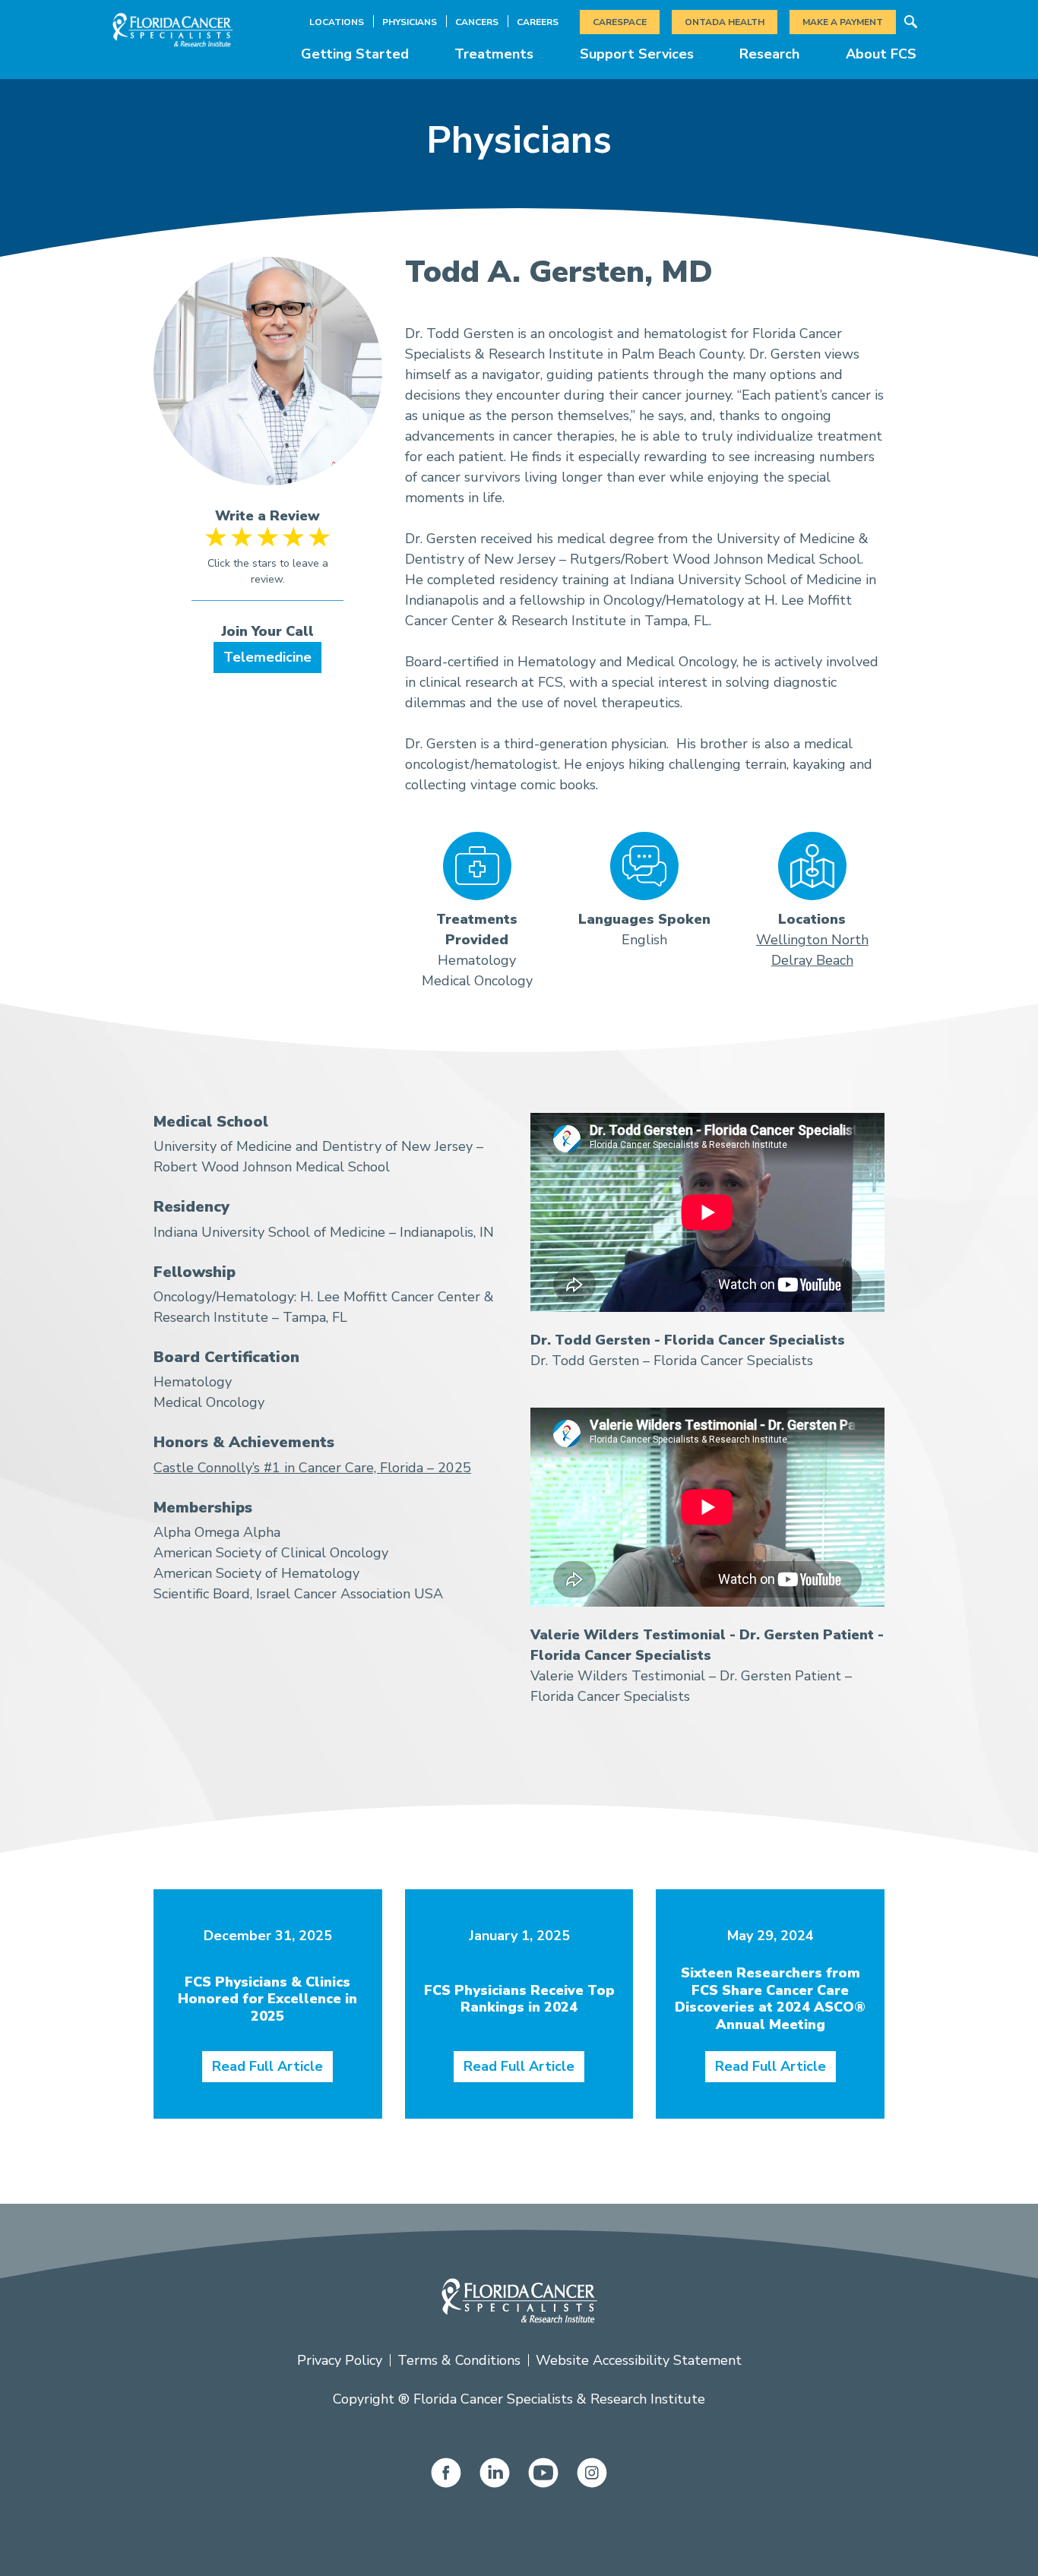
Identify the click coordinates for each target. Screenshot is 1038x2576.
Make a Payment (843, 22)
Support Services (637, 54)
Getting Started (355, 54)
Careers (538, 22)
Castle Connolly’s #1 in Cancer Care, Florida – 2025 (312, 1468)
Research (769, 54)
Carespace (620, 22)
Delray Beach (812, 960)
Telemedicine (267, 657)
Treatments (494, 54)
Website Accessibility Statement (639, 2360)
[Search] (910, 22)
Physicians (410, 22)
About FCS (881, 54)
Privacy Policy (340, 2360)
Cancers (477, 22)
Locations (337, 22)
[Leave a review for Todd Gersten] (268, 564)
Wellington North (812, 940)
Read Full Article (267, 2066)
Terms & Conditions (459, 2360)
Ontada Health (725, 22)
